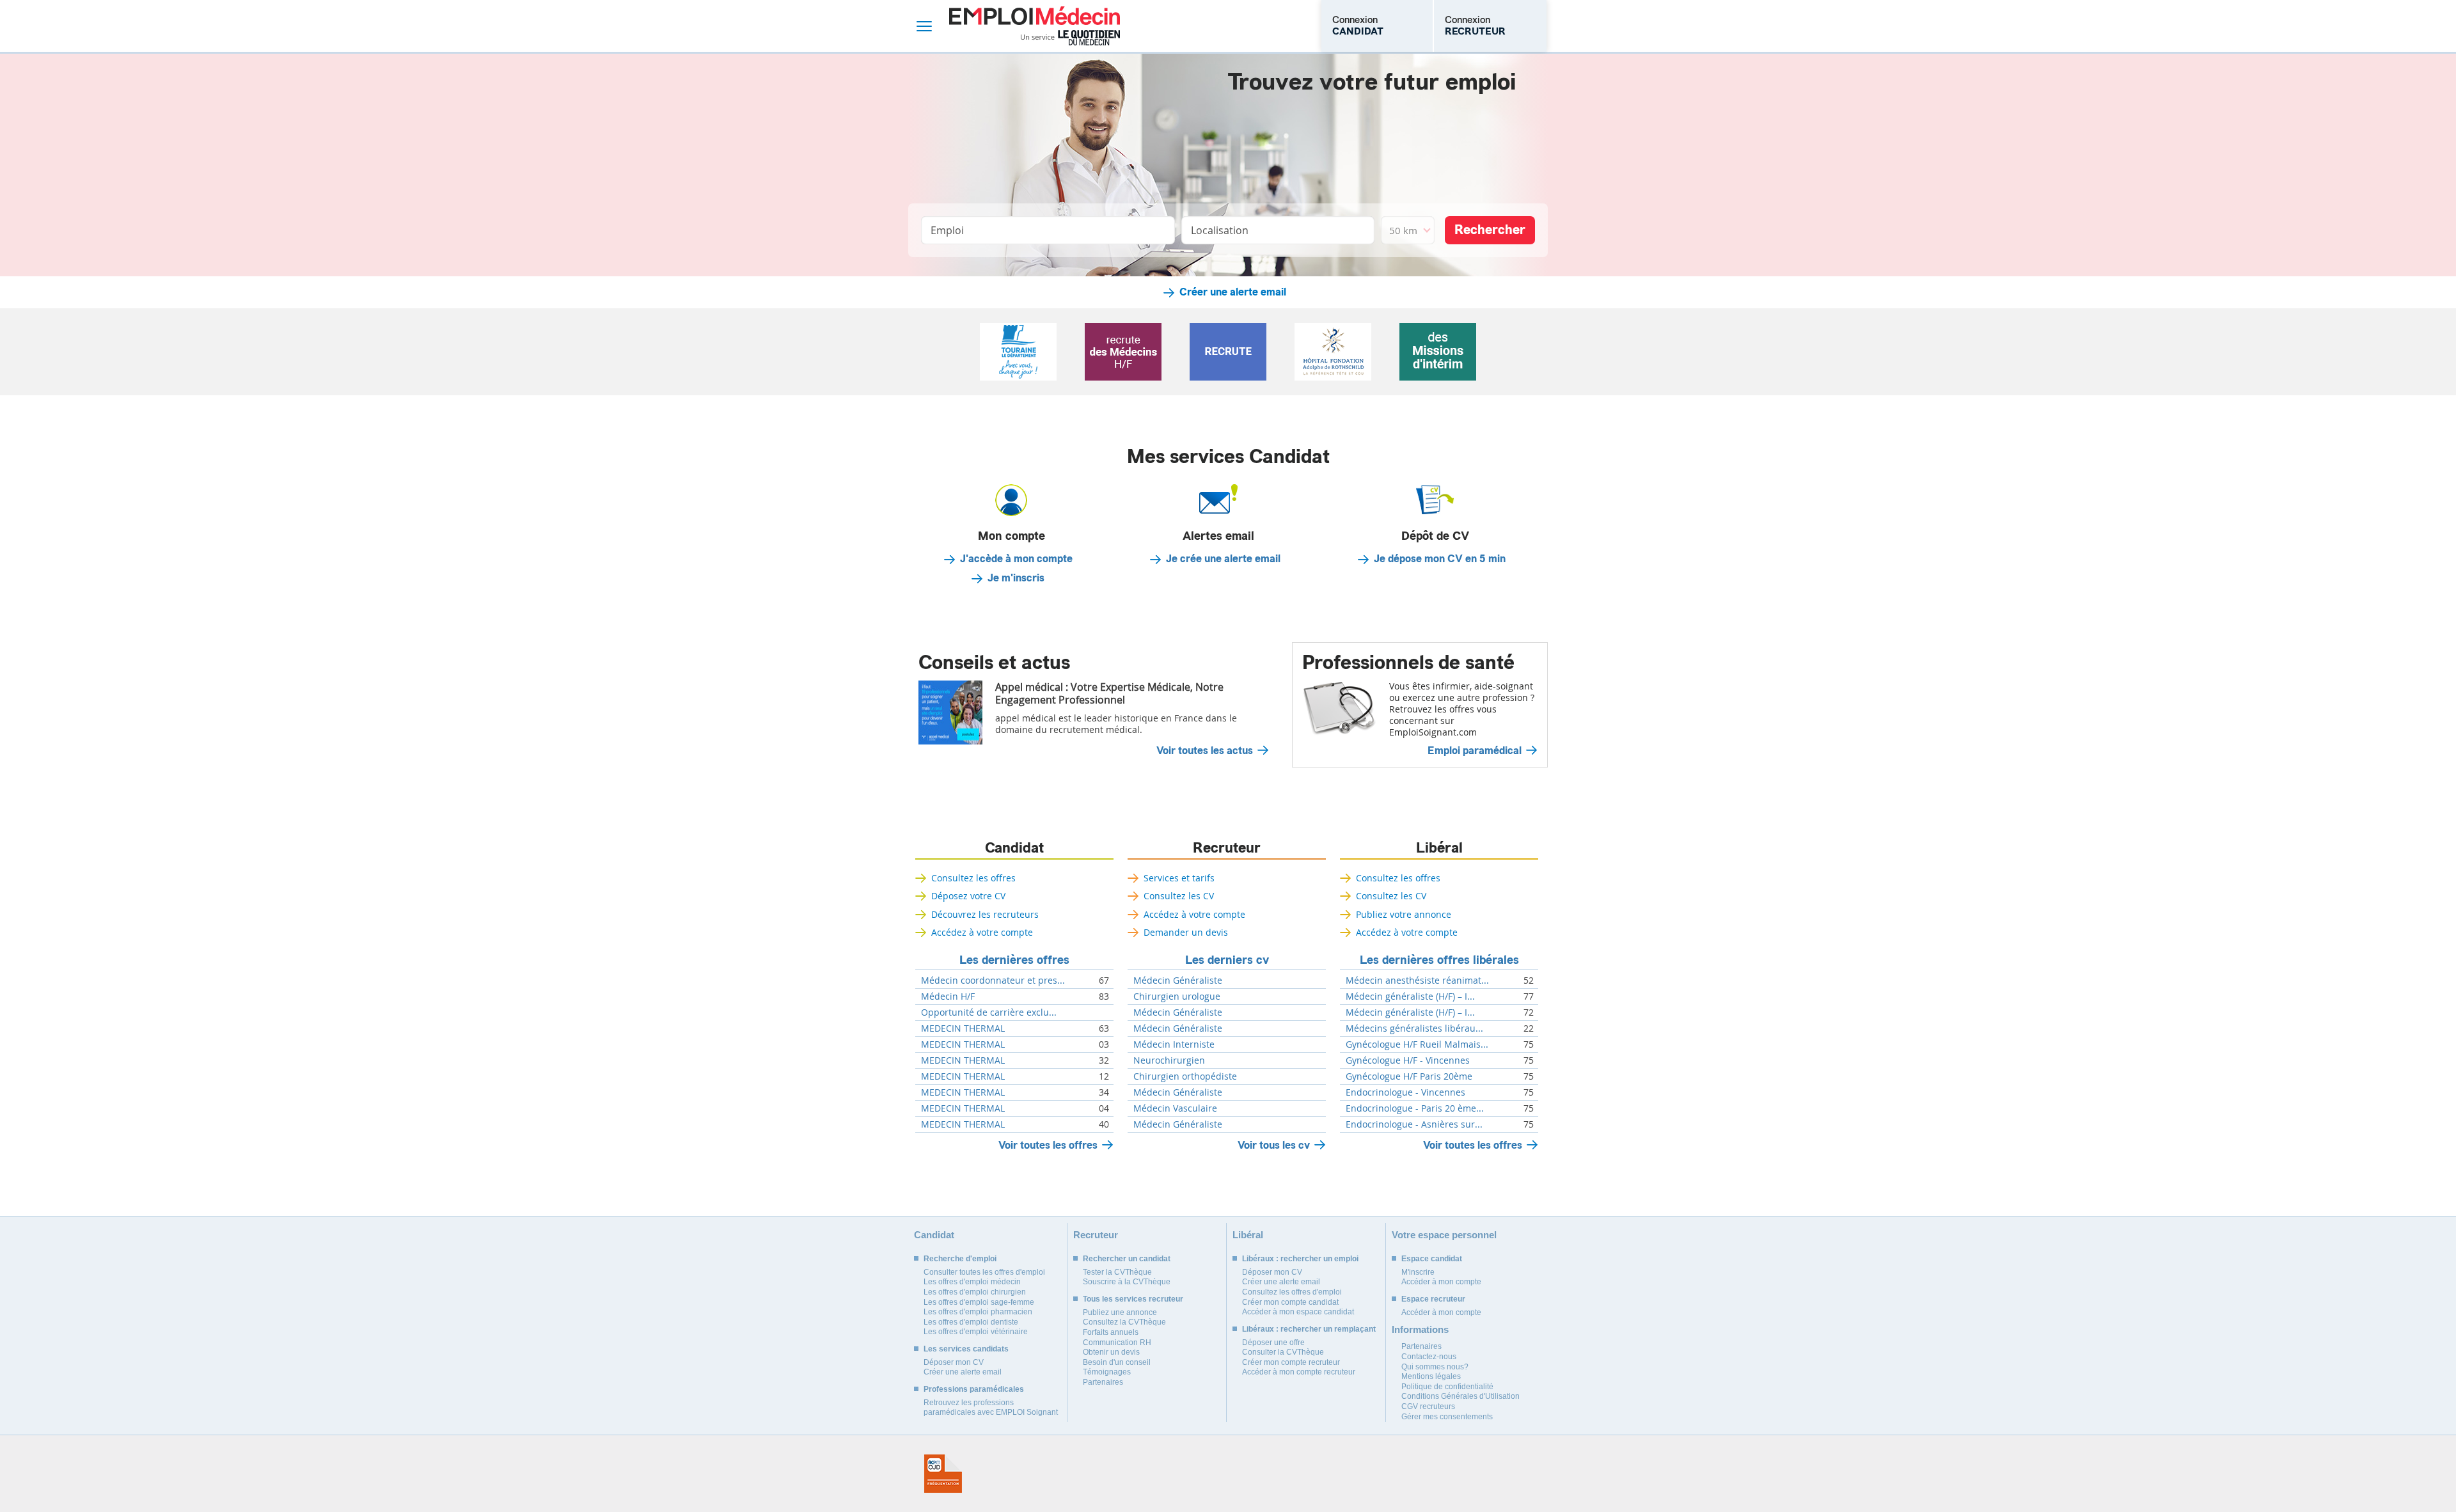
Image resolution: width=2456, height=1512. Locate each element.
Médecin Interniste (1174, 1044)
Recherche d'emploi (960, 1259)
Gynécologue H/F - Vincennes (1408, 1060)
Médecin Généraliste (1178, 980)
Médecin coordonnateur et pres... (993, 980)
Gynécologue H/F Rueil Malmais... (1417, 1044)
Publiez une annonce (1120, 1312)
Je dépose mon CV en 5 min (1440, 559)
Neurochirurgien (1169, 1060)
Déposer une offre (1273, 1343)
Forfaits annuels (1111, 1332)
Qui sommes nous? (1435, 1367)
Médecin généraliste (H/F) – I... (1410, 996)
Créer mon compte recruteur (1291, 1362)
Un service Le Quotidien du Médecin (1070, 38)
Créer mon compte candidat (1290, 1302)
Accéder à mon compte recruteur (1299, 1372)
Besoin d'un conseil (1117, 1362)
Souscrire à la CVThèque (1127, 1282)
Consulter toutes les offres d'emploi (984, 1272)
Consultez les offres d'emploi (1292, 1292)
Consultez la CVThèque (1124, 1322)
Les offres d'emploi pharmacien (978, 1312)
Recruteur (1227, 848)
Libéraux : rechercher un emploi (1300, 1259)
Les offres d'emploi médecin (972, 1282)
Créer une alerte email (1233, 292)
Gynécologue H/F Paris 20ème (1409, 1076)
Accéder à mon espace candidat (1298, 1312)
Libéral (1439, 848)
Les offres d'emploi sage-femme (979, 1302)
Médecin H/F (948, 996)
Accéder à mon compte (1441, 1282)
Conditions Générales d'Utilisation (1460, 1396)
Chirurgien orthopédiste (1185, 1076)
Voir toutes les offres (1048, 1145)
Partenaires (1103, 1382)
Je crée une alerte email (1223, 559)
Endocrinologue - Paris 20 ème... (1415, 1108)
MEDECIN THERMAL (963, 1028)
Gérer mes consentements (1447, 1417)
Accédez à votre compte (982, 932)
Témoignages (1107, 1372)
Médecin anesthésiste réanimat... (1417, 980)
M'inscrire (1418, 1272)
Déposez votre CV (968, 896)
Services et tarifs (1179, 878)
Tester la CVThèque (1117, 1272)
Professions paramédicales (974, 1389)
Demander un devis (1186, 932)
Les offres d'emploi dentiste (971, 1322)
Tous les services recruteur (1133, 1299)
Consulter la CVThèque (1283, 1352)
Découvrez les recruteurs (985, 914)
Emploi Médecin (1035, 26)
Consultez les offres (973, 878)
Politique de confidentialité (1447, 1387)
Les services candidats (966, 1349)
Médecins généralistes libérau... (1414, 1028)
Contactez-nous (1429, 1357)
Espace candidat (1432, 1259)
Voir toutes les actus (1205, 751)
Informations (1420, 1329)
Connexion (1358, 26)
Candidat (1014, 848)
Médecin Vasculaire (1175, 1108)
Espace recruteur (1433, 1299)
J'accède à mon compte (1016, 559)
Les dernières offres (1014, 960)
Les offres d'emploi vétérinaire (976, 1332)
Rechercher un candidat (1127, 1259)
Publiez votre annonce (1404, 914)
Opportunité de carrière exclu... (989, 1012)
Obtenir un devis (1111, 1352)
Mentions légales (1431, 1376)
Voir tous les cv (1274, 1145)
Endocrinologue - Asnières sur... (1414, 1124)
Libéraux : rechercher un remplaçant (1309, 1329)
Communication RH (1117, 1343)
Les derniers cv (1227, 960)
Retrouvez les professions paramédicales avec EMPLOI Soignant (991, 1408)
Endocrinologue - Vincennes (1405, 1092)
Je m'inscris (1016, 578)
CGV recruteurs (1428, 1406)
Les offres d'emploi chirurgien (975, 1292)
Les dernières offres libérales (1439, 960)
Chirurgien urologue (1177, 996)
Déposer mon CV (954, 1362)
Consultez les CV (1179, 896)
